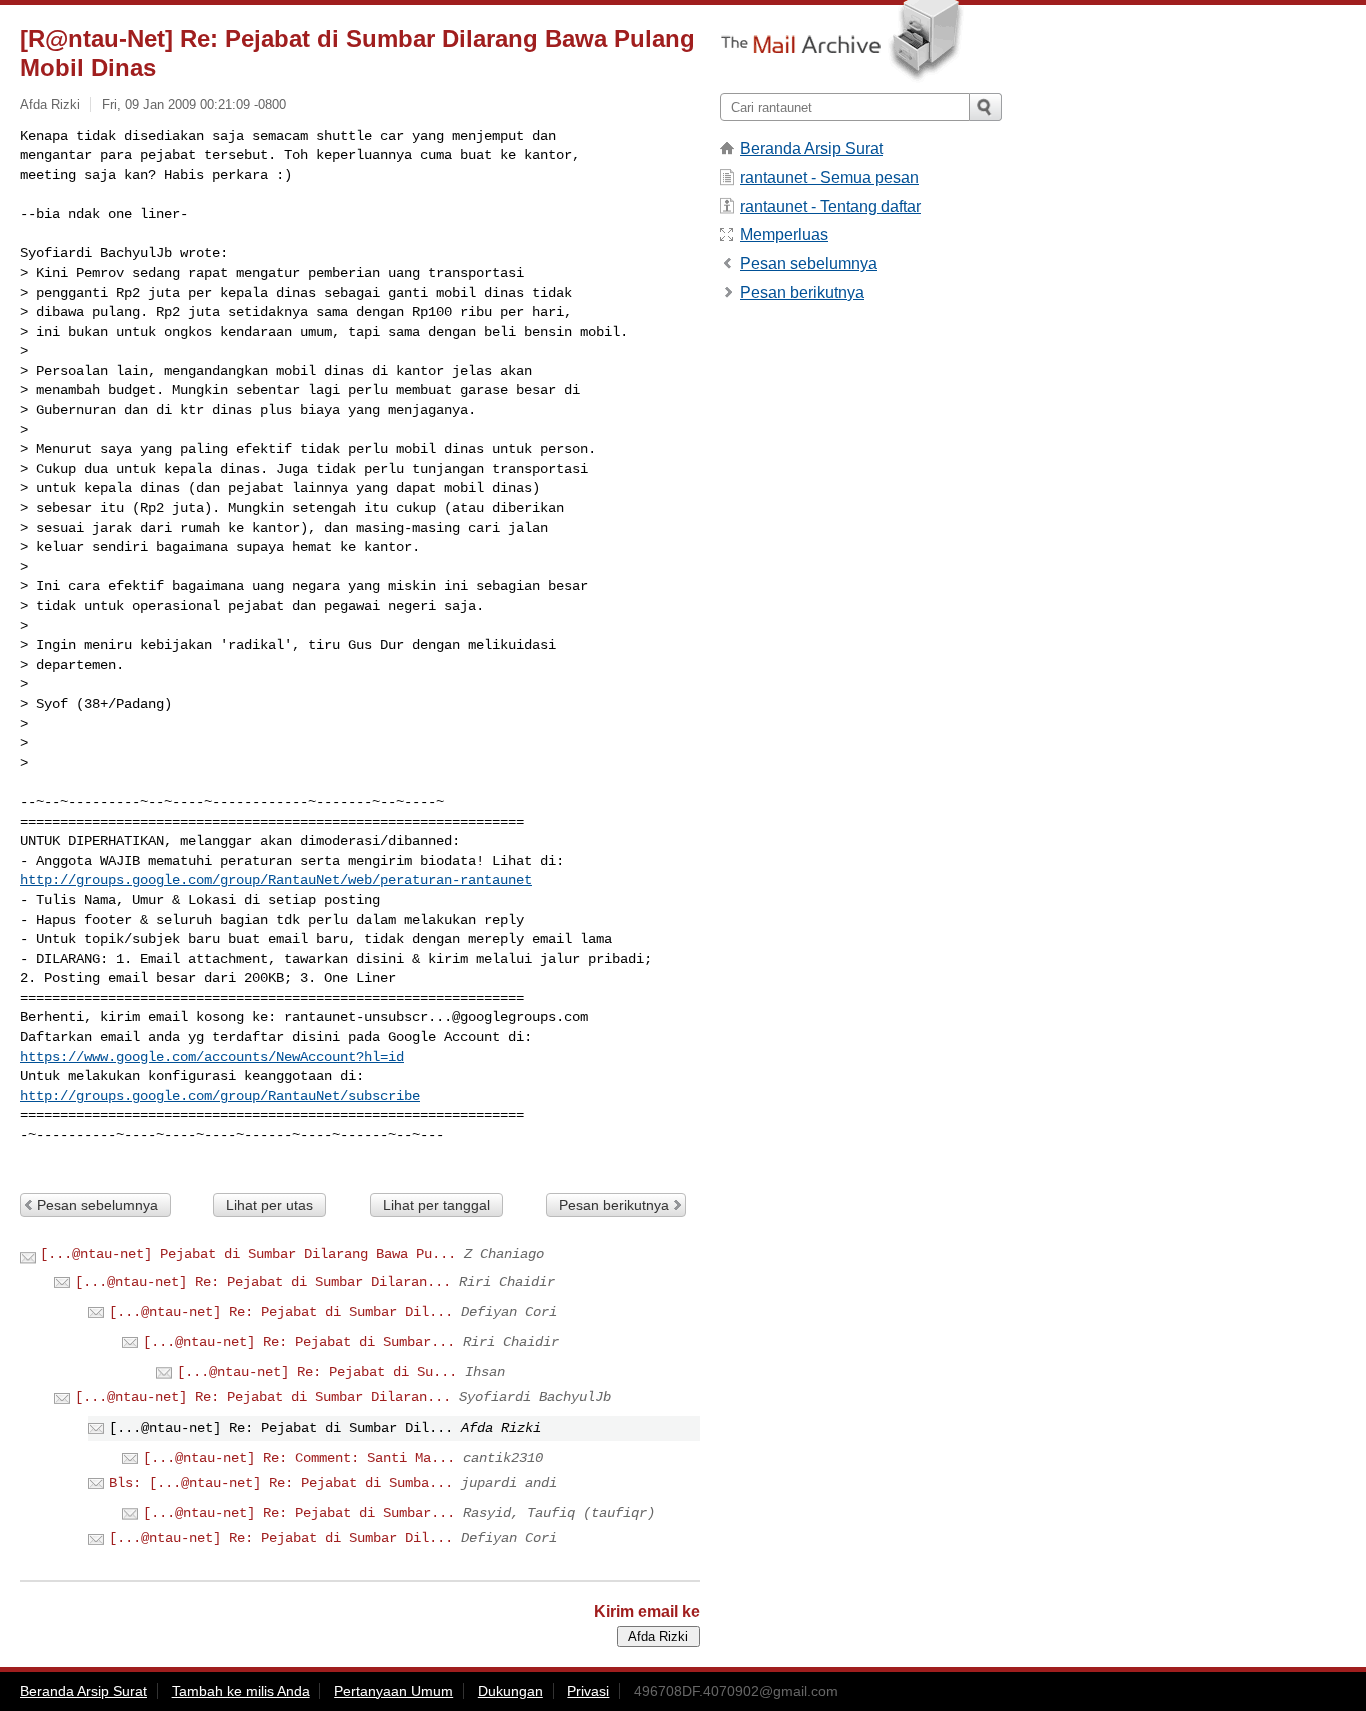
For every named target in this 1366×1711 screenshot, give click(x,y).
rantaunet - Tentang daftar (830, 206)
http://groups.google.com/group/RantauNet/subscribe (220, 1096)
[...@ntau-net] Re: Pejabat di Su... (317, 1372)
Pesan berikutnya (614, 1205)
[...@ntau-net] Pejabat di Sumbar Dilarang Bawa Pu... (248, 1254)
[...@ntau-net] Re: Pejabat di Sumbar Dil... (281, 1312)
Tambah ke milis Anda (241, 1691)
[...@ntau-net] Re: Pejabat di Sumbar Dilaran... (263, 1282)
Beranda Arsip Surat (811, 148)
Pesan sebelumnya (97, 1205)
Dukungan (510, 1691)
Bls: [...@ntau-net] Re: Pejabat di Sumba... (281, 1483)
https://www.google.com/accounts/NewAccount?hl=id (212, 1057)
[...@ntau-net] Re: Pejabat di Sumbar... (299, 1342)
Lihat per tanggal (436, 1205)
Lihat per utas (269, 1205)
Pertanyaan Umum (393, 1691)
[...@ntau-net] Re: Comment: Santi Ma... (299, 1458)
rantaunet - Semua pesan (829, 177)
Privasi (588, 1691)
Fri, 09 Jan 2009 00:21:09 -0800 (194, 104)
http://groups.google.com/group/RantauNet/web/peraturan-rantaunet (276, 880)
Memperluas (784, 234)
